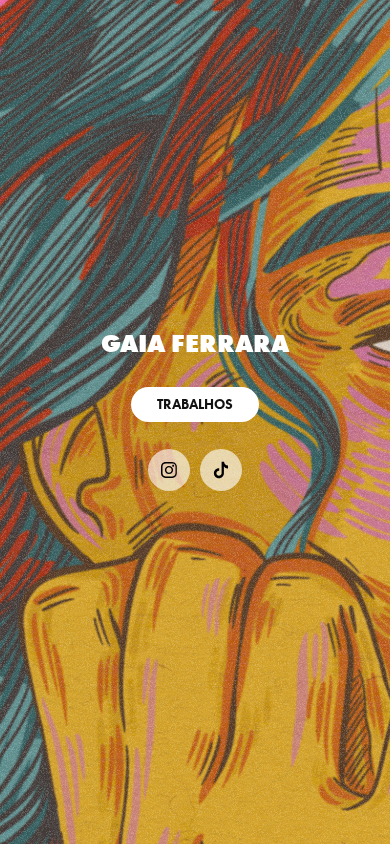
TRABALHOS (195, 404)
